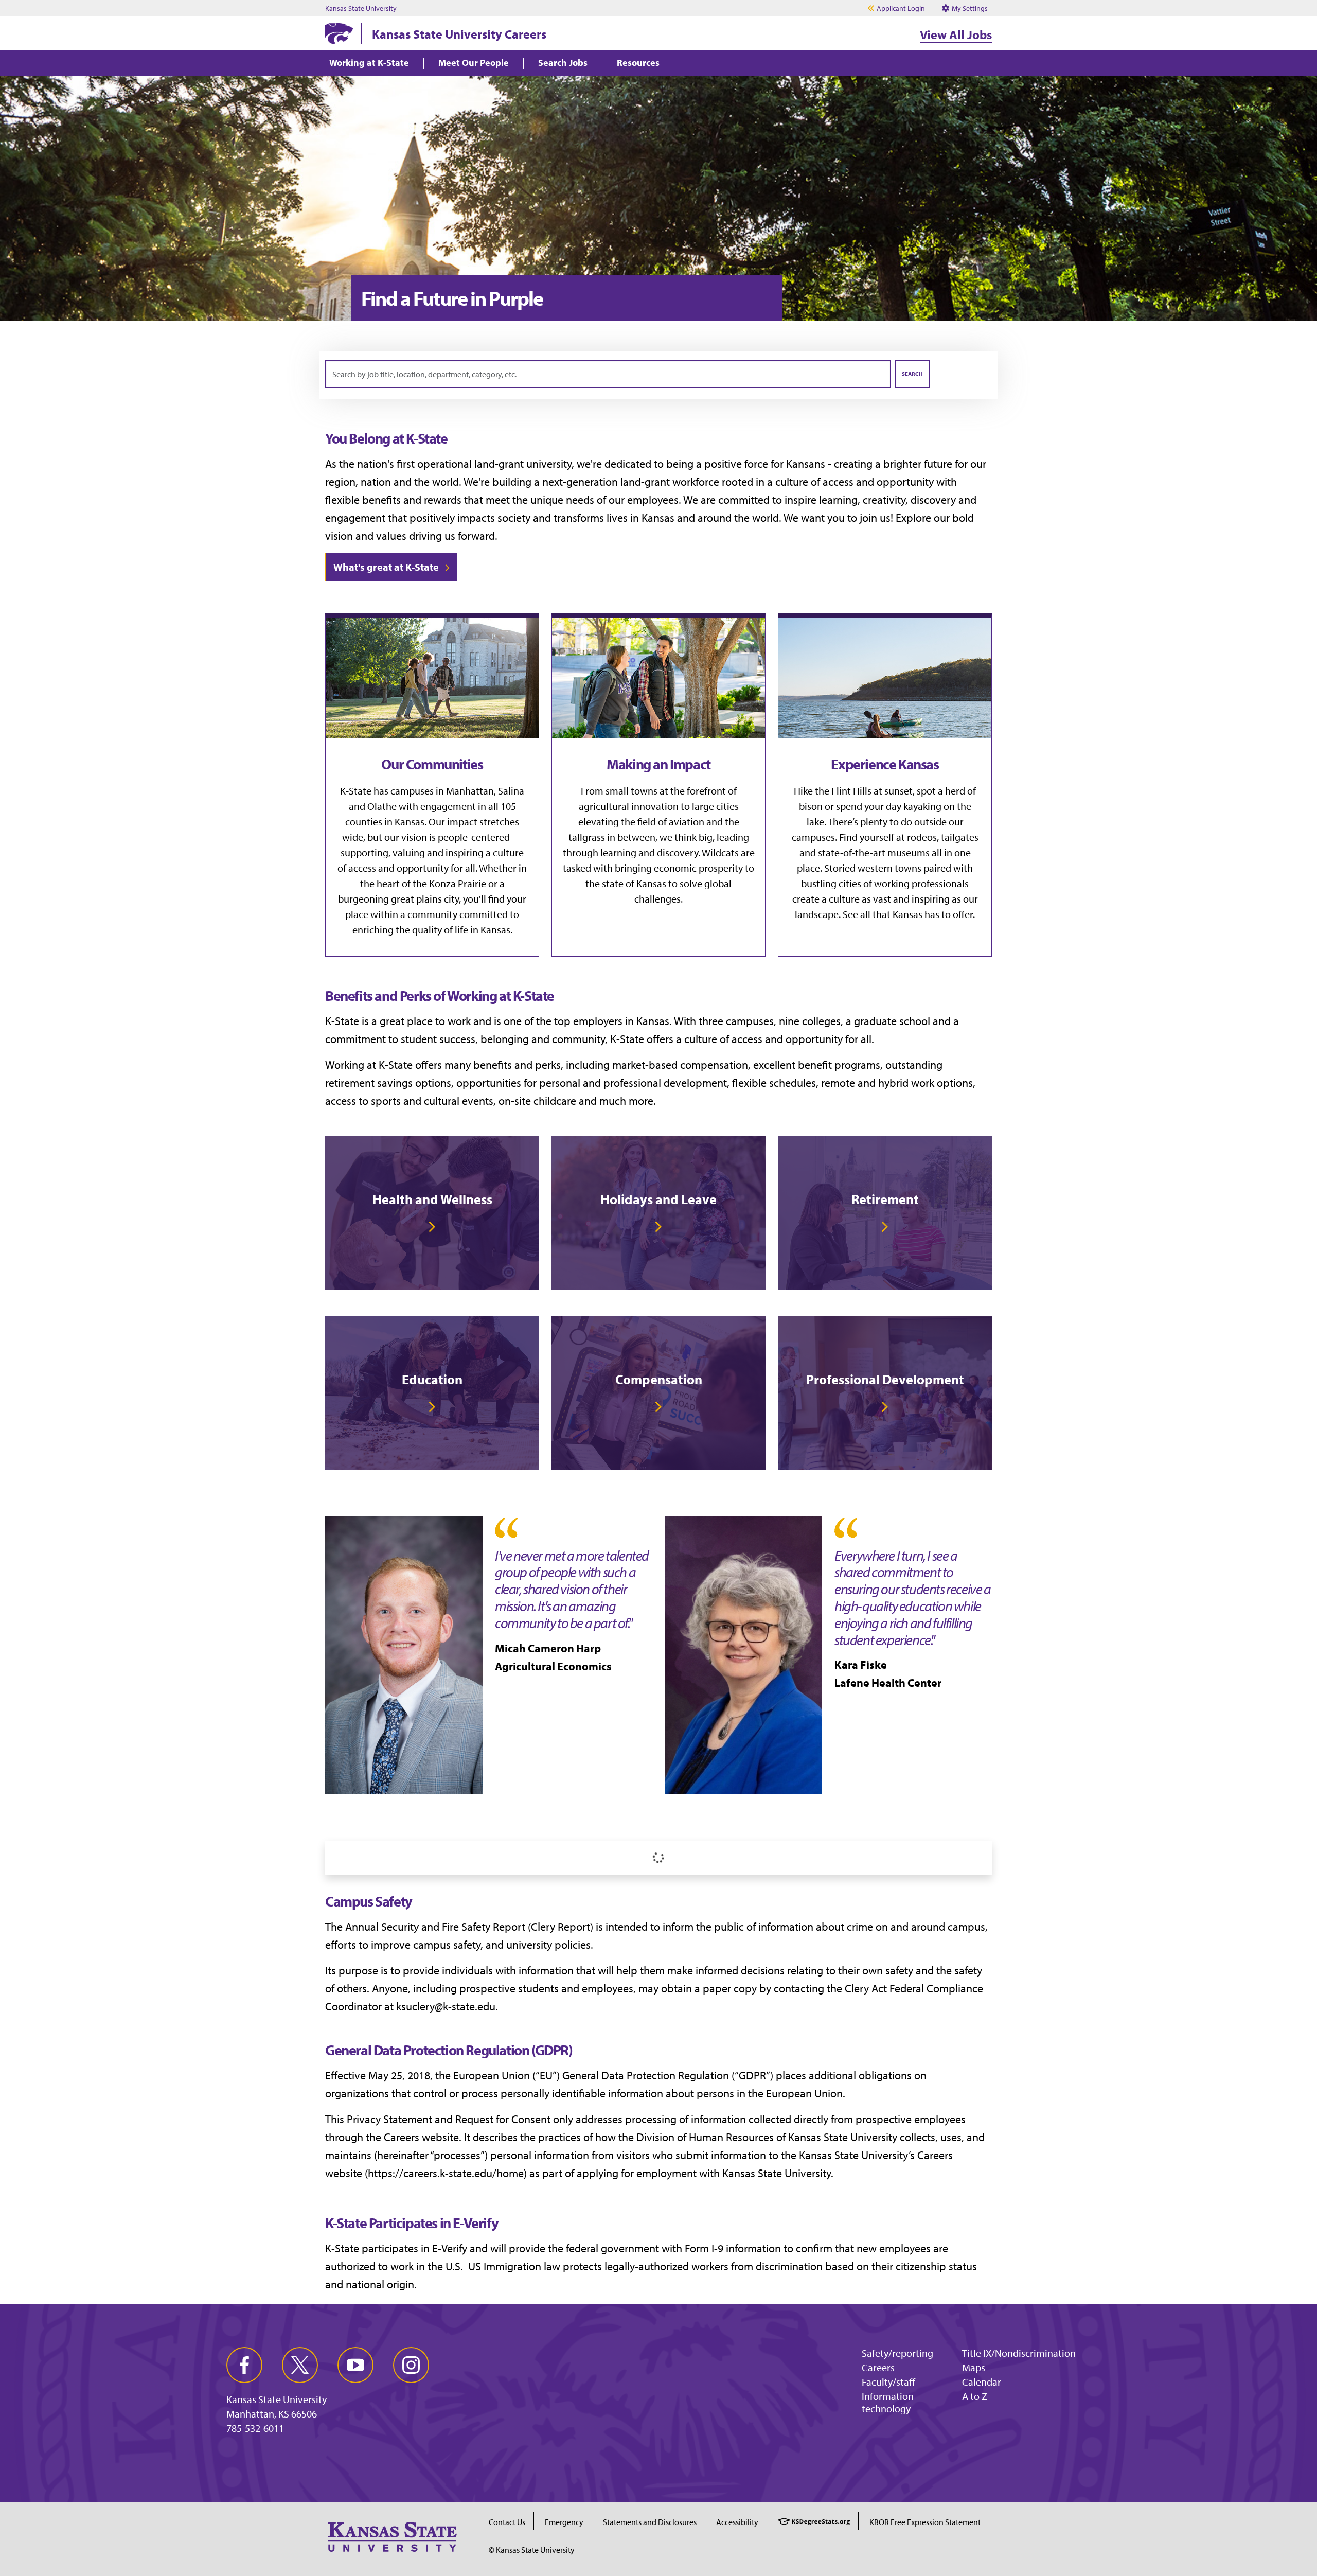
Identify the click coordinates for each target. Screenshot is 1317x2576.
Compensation (659, 1379)
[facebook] (244, 2365)
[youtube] (355, 2365)
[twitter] (300, 2365)
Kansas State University (361, 8)
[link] (432, 1213)
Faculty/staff (888, 2382)
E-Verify (450, 2248)
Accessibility (737, 2522)
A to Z (975, 2396)
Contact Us (507, 2522)
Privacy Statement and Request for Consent (449, 2119)
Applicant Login (901, 8)
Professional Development (885, 1379)
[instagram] (411, 2365)
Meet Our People (474, 63)
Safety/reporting (897, 2353)
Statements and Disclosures (650, 2522)
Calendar (982, 2382)
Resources (638, 63)
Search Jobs (563, 63)
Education (432, 1379)
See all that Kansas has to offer (908, 914)
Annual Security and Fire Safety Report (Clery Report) (469, 1927)
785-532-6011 (255, 2428)
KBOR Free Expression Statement (925, 2522)
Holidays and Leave (658, 1199)
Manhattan (470, 791)
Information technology (888, 2402)
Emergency (564, 2522)
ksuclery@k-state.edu (446, 2006)
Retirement (885, 1199)
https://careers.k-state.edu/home (446, 2173)
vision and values (366, 536)
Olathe (382, 806)
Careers (878, 2367)
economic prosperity (698, 868)
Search (912, 374)
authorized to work (369, 2266)
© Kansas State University (532, 2550)
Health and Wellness (432, 1199)
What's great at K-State (386, 567)
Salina (511, 791)
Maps (974, 2367)
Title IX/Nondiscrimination (1019, 2353)
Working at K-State (369, 63)
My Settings (969, 8)
